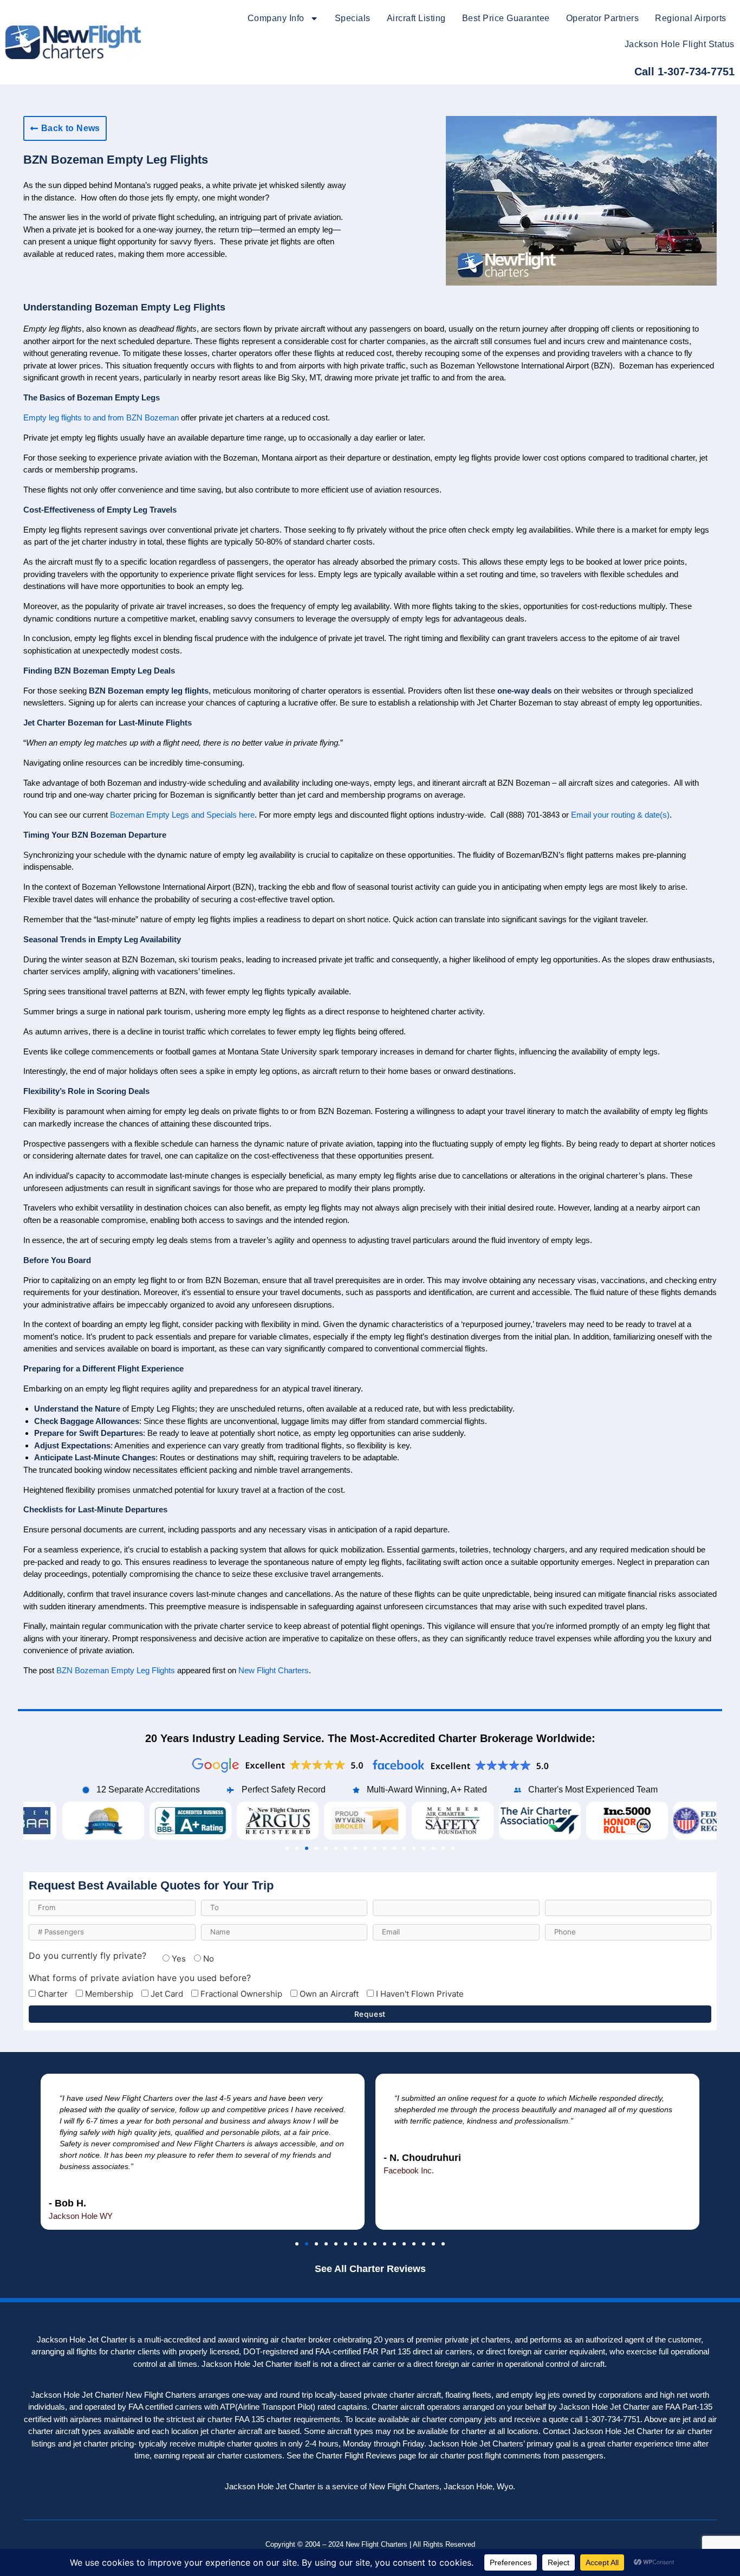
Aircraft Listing (416, 18)
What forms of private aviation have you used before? (140, 1978)
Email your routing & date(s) (620, 815)
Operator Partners (603, 18)
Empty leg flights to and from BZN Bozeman (101, 418)
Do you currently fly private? (87, 1956)
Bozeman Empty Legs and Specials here (182, 815)
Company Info (276, 18)
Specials (353, 18)
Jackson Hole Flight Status (680, 44)
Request (370, 2014)
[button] (287, 1848)
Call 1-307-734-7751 (684, 72)
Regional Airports (691, 18)
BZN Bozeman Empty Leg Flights (116, 1670)
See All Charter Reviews (370, 2269)
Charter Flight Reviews (356, 2455)
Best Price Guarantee (506, 18)
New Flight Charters (274, 1670)
